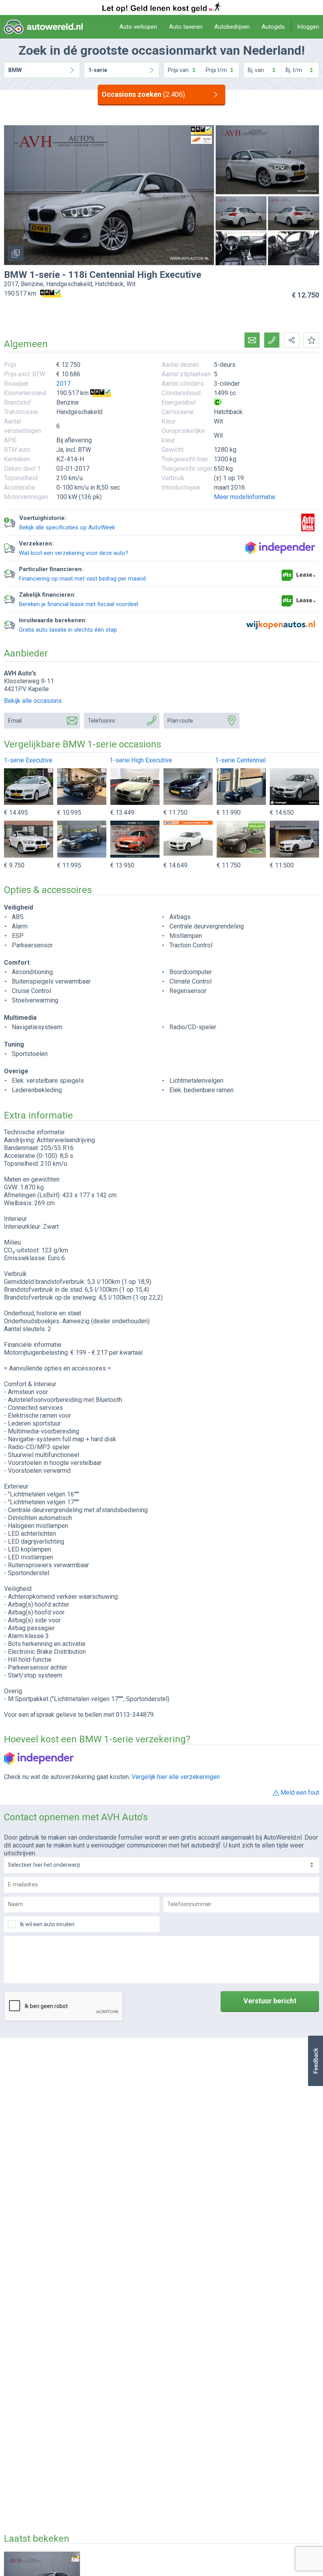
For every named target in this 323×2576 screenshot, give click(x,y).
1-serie (98, 70)
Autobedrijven (232, 27)
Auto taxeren (186, 27)
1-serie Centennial (240, 760)
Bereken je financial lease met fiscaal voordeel (79, 604)
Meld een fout (300, 1793)
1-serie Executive (28, 760)
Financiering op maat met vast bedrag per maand (82, 579)
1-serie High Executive (141, 760)
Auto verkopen (138, 27)
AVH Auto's (20, 673)
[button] (315, 2061)
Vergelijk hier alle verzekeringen (176, 1777)
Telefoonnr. (102, 721)
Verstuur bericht (270, 2001)
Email (15, 721)
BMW (15, 70)
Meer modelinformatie (245, 497)
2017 (63, 384)
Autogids (273, 27)
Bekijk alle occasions (33, 701)
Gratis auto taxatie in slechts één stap (68, 630)
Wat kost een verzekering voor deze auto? (74, 553)
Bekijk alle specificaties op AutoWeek (67, 527)
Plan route (180, 721)
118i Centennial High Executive (135, 275)
